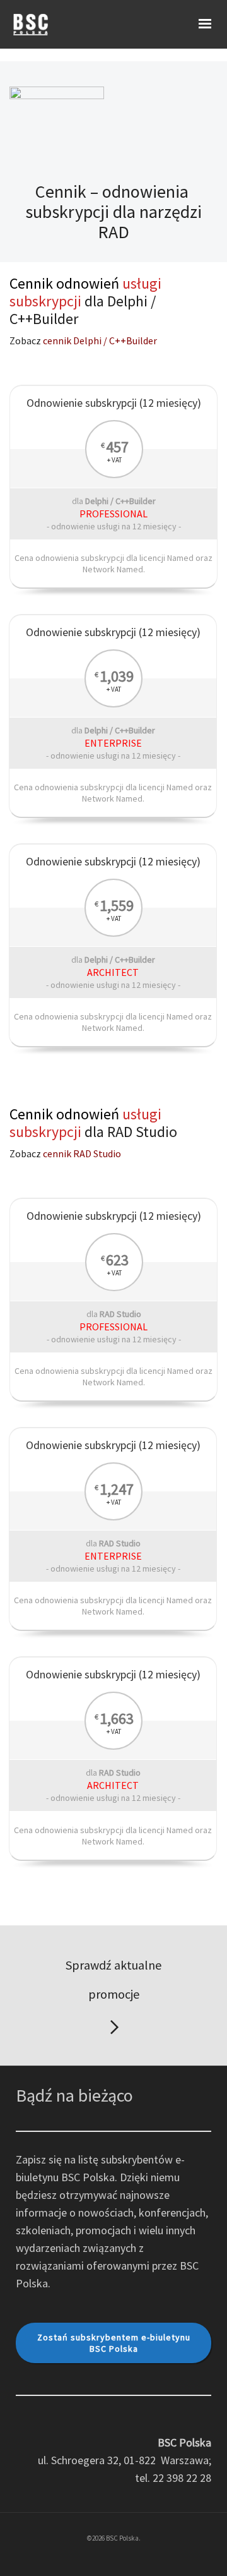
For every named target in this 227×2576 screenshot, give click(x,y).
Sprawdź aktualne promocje (113, 1979)
